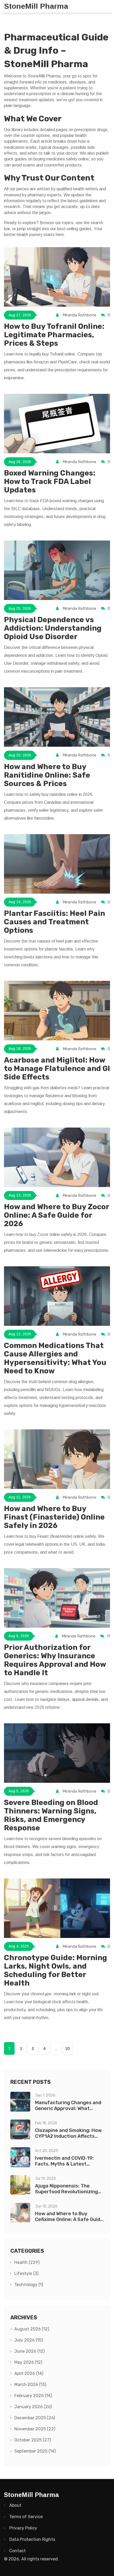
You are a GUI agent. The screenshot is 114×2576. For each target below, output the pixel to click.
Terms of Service (26, 2517)
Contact (17, 2551)
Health (27, 2262)
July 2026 (28, 2340)
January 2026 (33, 2407)
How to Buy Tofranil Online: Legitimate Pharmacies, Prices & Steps (54, 335)
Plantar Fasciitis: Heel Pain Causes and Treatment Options (54, 922)
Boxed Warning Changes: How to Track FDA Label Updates (50, 481)
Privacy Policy (23, 2528)
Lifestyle (26, 2273)
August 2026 (32, 2329)
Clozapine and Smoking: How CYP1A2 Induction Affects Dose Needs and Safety (68, 2136)
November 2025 (35, 2429)
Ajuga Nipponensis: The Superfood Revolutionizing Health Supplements (66, 2192)
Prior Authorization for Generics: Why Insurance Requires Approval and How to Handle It (55, 1660)
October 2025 (32, 2440)
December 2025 (35, 2418)
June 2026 (29, 2351)
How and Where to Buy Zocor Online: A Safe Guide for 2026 (56, 1215)
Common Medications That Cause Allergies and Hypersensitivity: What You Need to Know (55, 1358)
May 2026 (28, 2362)
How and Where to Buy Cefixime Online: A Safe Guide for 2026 (69, 2219)
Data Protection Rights (32, 2539)
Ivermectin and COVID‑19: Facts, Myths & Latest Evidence (64, 2164)
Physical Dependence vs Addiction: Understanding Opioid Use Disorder (53, 628)
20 (68, 2049)
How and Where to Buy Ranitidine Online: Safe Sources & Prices (47, 775)
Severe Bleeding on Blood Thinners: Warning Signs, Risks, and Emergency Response (51, 1815)
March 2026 (30, 2385)
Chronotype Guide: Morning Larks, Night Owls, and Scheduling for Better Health (56, 1970)
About (15, 2505)
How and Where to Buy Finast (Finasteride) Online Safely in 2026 (54, 1517)
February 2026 (33, 2396)
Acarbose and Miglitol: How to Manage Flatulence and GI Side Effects (57, 1068)
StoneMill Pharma (36, 6)
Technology (29, 2285)
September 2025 (35, 2451)
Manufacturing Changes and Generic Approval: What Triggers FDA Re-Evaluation (68, 2108)
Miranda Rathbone (79, 315)
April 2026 (29, 2373)
